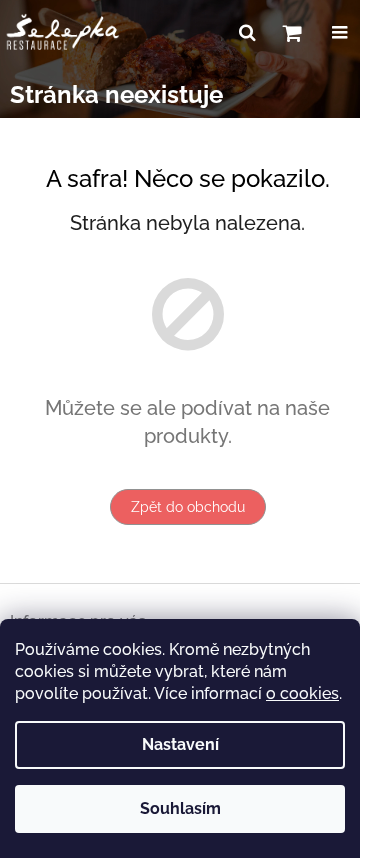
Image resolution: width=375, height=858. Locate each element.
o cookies (302, 693)
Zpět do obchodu (188, 507)
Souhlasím (180, 808)
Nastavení (180, 744)
